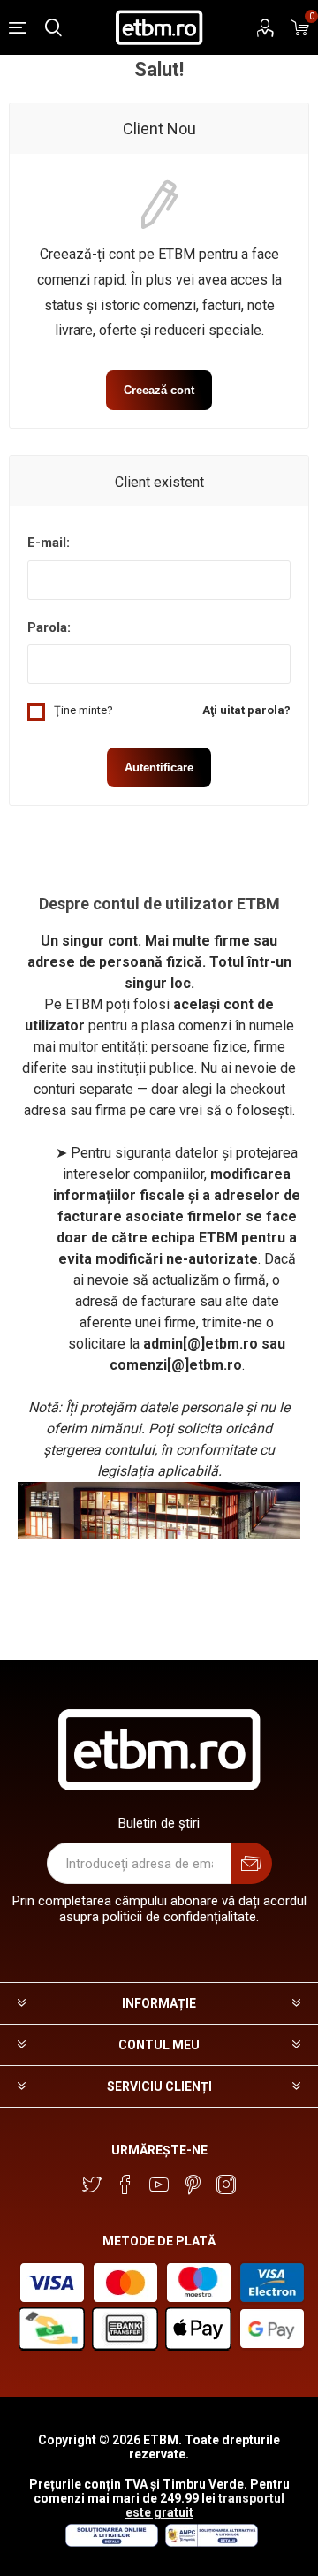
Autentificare (159, 767)
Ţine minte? (83, 710)
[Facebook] (125, 2185)
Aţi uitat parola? (246, 710)
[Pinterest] (193, 2185)
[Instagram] (226, 2185)
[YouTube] (159, 2185)
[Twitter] (92, 2185)
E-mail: (49, 543)
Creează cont (159, 390)
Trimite (251, 1863)
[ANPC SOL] (111, 2542)
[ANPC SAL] (209, 2542)
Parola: (49, 627)
